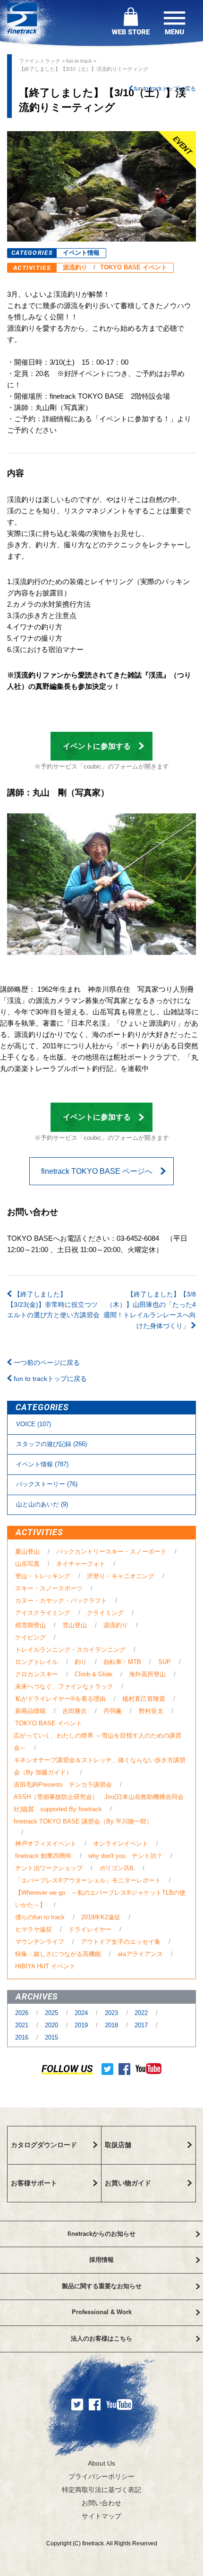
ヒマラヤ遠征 (34, 1929)
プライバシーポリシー (101, 2476)
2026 (23, 2013)
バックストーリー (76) (47, 1484)
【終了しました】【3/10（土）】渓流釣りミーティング (84, 69)
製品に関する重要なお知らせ (102, 2286)
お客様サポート (34, 2183)
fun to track (79, 61)
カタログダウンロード (44, 2145)
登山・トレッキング (43, 1576)
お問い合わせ (101, 2503)
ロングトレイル (37, 1662)
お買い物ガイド (128, 2183)
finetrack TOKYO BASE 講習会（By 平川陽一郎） (83, 1821)
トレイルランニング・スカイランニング (70, 1650)
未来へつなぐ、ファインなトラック (64, 1686)
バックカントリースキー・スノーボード (111, 1551)
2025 (52, 2013)
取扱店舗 (118, 2145)
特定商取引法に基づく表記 (101, 2490)
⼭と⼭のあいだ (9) (42, 1504)
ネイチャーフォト (81, 1564)
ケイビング (30, 1637)
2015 (51, 2037)
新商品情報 (30, 1711)
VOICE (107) (34, 1424)
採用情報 (101, 2260)
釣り (81, 1662)
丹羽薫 (113, 1711)
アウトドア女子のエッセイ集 (121, 1942)
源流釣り (75, 267)
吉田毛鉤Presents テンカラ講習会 (63, 1785)
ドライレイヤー (90, 1929)
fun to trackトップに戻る (164, 89)
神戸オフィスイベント (46, 1844)
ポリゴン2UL (117, 1868)
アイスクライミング (43, 1613)
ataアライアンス (140, 1954)
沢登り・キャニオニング (121, 1576)
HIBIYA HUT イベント (45, 1966)
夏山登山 (27, 1551)
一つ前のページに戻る (46, 1363)
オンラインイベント (121, 1844)
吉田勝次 (75, 1711)
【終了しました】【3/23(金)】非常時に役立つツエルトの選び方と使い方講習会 (53, 1305)
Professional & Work (102, 2312)
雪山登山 (75, 1625)
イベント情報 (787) (42, 1464)
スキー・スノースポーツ (49, 1588)
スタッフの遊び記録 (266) (51, 1444)
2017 (142, 2025)
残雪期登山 (30, 1625)
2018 (112, 2025)
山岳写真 (27, 1564)
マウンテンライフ (40, 1942)
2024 (82, 2013)
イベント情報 (81, 253)
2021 (23, 2025)
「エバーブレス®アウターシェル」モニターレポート (88, 1880)
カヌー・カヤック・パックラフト (61, 1601)
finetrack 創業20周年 (43, 1856)
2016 (23, 2037)
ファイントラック (40, 61)
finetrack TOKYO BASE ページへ (97, 1171)
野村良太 (151, 1711)
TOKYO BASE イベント (134, 267)
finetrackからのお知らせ (101, 2234)
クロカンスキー (37, 1674)
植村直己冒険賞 (144, 1699)
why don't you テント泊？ (125, 1856)
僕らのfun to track (40, 1917)
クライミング (105, 1613)
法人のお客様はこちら (101, 2338)
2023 (112, 2013)
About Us (101, 2463)
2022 (142, 2013)
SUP (165, 1662)
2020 (52, 2025)
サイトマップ (101, 2516)
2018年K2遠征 (101, 1917)
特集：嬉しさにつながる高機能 (58, 1954)
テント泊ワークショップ (49, 1868)
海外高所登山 (147, 1674)
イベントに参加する (97, 746)
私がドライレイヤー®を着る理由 (60, 1699)
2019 (82, 2025)
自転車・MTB (122, 1662)
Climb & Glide (93, 1674)
